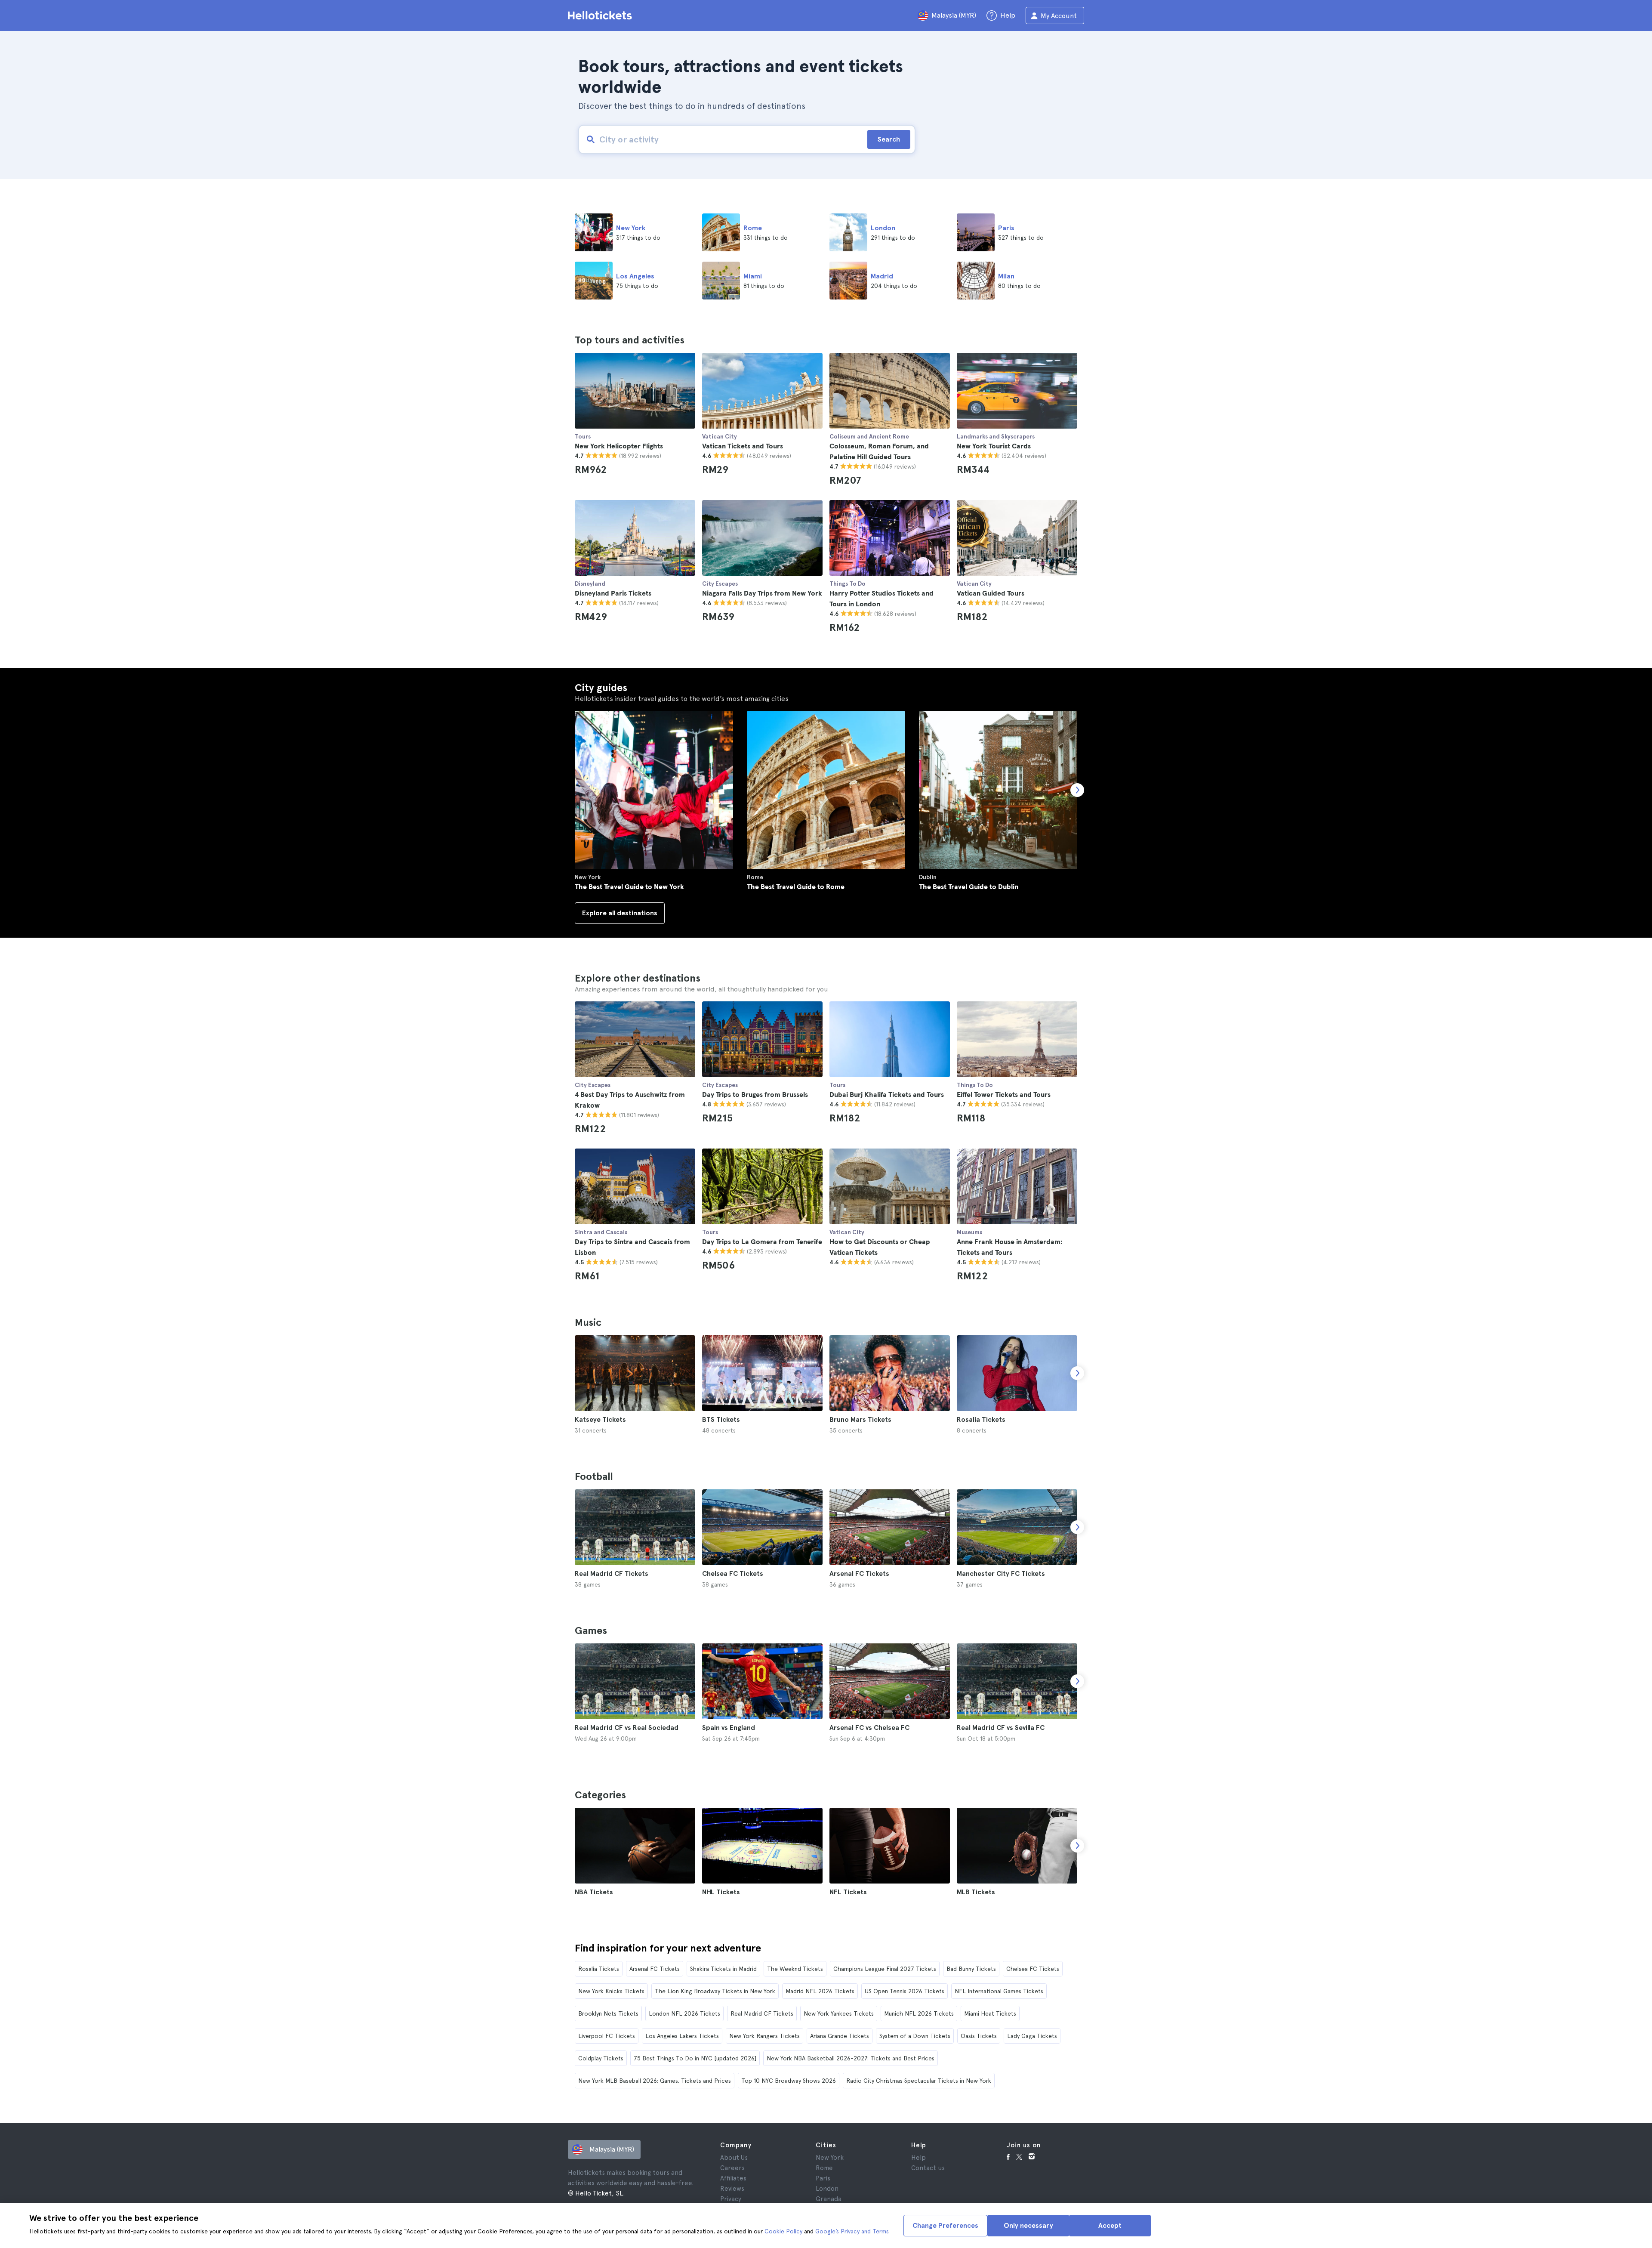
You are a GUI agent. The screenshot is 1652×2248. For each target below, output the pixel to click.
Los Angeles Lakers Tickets (682, 2036)
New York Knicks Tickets (611, 1991)
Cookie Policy (783, 2231)
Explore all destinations (620, 913)
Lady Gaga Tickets (1032, 2036)
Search (889, 139)
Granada (829, 2199)
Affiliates (733, 2178)
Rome (824, 2168)
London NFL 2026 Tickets (684, 2013)
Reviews (732, 2189)
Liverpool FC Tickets (607, 2036)
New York (830, 2158)
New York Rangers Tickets (764, 2036)
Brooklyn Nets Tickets (608, 2013)
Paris (823, 2178)
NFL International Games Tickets (999, 1991)
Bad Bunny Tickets (971, 1969)
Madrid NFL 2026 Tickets (820, 1991)
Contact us (928, 2168)
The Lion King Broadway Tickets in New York (715, 1991)
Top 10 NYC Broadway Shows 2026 (789, 2081)
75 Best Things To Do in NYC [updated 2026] (695, 2058)
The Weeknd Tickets (795, 1969)
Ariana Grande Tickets (840, 2036)
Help (918, 2158)
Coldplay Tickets (601, 2058)
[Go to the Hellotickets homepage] (601, 15)
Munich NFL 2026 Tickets (919, 2013)
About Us (734, 2158)
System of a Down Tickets (915, 2036)
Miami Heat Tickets (990, 2013)
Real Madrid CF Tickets (762, 2013)
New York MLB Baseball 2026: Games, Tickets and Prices (655, 2081)
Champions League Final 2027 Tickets (885, 1969)
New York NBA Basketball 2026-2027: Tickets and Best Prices (851, 2058)
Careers (732, 2168)
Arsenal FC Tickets (655, 1969)
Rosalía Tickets (599, 1969)
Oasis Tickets (979, 2036)
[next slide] (1077, 1373)
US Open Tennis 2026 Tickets (905, 1991)
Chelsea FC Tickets (1033, 1969)
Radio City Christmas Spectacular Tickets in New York (919, 2081)
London (827, 2189)
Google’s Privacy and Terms (852, 2231)
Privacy (731, 2199)
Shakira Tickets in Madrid (723, 1969)
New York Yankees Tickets (839, 2013)
